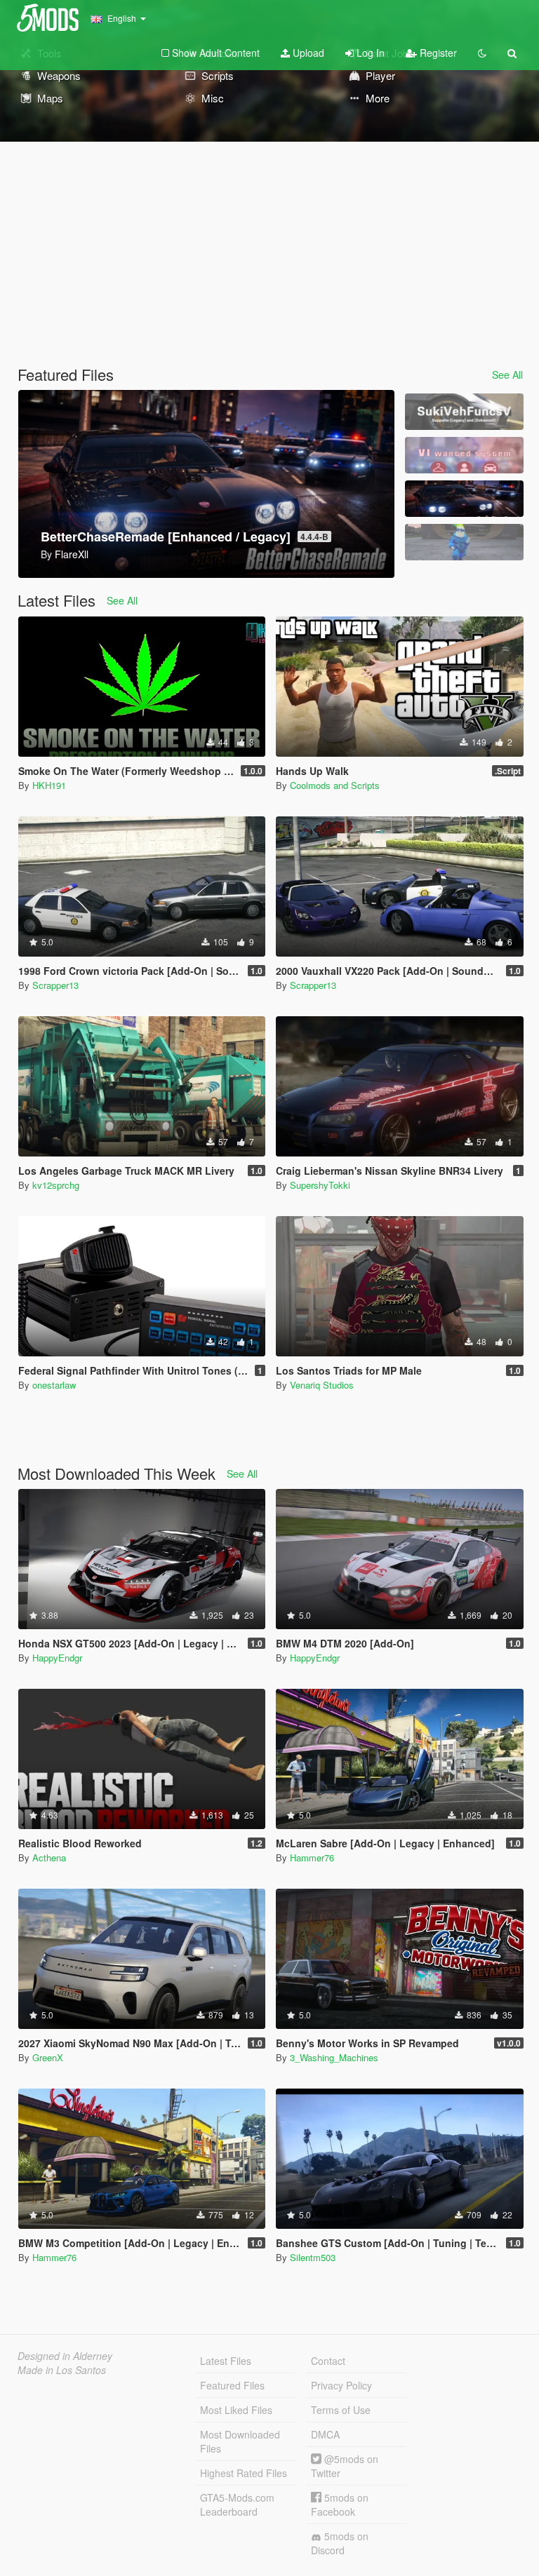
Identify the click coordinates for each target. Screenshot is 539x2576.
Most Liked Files (236, 2410)
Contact (328, 2361)
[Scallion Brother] (464, 542)
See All (507, 375)
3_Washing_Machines (334, 2057)
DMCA (325, 2434)
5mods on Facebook (340, 2504)
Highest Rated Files (244, 2473)
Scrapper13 (55, 985)
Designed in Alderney (65, 2356)
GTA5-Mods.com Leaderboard (237, 2504)
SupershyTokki (320, 1185)
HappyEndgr (57, 1658)
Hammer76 (312, 1857)
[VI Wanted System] (464, 455)
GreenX (48, 2057)
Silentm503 (313, 2257)
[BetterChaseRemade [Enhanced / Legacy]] (464, 499)
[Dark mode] (482, 53)
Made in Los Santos (62, 2370)
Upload (307, 53)
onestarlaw (54, 1385)
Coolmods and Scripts (335, 785)
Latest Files (226, 2361)
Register (437, 53)
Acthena (49, 1857)
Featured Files (232, 2385)
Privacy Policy (341, 2385)
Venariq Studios (322, 1385)
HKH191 (49, 785)
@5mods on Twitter (345, 2466)
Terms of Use (341, 2410)
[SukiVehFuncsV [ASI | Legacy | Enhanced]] (464, 412)
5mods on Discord (340, 2543)
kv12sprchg (56, 1185)
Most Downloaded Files (240, 2441)
